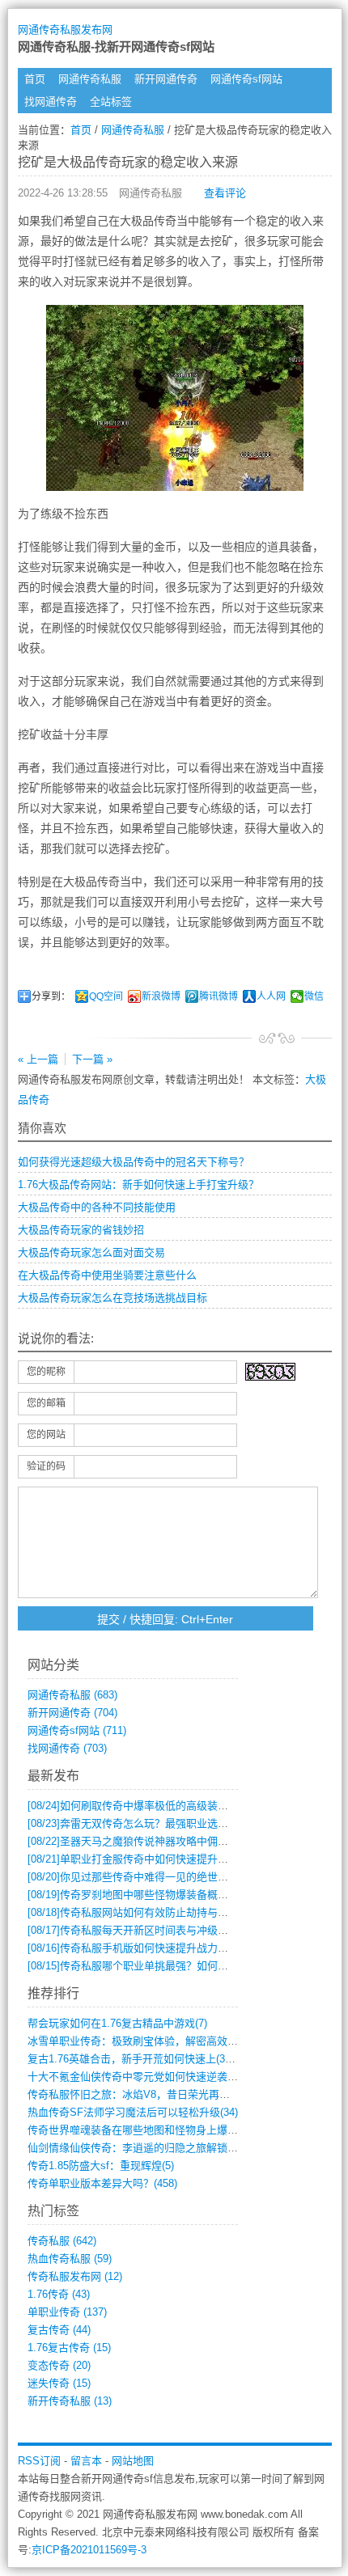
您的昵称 (46, 1372)
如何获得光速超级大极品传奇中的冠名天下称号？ (134, 1162)
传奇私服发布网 (75, 2276)
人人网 (271, 996)
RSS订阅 (39, 2461)
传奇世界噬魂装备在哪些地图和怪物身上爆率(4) (139, 2130)
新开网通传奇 (166, 79)
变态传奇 (59, 2365)
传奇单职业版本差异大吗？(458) (102, 2183)
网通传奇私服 (90, 79)
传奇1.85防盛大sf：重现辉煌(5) (101, 2166)
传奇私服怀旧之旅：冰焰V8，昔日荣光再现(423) (140, 2094)
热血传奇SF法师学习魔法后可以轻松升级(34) (133, 2112)
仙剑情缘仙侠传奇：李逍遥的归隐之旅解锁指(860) (144, 2148)
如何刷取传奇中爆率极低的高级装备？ (133, 1806)
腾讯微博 (219, 996)
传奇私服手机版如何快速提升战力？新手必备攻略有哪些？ (180, 1948)
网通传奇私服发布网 (65, 30)
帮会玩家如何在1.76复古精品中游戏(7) (117, 2023)
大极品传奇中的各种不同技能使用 (97, 1207)
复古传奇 (59, 2330)
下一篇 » (92, 1059)
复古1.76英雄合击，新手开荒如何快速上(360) (134, 2059)
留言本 (86, 2461)
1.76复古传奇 (69, 2348)
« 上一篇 (38, 1059)
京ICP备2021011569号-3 (89, 2550)
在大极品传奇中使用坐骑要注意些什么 (107, 1275)
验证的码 (46, 1466)
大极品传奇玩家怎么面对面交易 (91, 1252)
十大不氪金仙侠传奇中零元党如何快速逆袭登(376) (144, 2077)
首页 (35, 79)
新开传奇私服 (70, 2401)
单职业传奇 (67, 2312)
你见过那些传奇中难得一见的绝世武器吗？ (144, 1877)
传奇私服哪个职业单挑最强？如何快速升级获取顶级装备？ (180, 1966)
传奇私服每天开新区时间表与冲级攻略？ (138, 1930)
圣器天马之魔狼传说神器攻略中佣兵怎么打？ (149, 1841)
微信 (314, 996)
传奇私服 (62, 2241)
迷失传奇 (59, 2383)
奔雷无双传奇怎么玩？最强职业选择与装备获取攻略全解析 (180, 1823)
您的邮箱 (46, 1403)
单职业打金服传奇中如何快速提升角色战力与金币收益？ (175, 1859)
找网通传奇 (51, 102)
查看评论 (225, 193)
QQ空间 (106, 996)
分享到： (51, 996)
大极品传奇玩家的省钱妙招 (81, 1230)
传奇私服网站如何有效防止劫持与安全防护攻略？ (159, 1912)
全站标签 (111, 102)
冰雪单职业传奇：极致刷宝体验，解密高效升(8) (139, 2041)
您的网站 (46, 1435)
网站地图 (133, 2461)
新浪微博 (161, 996)
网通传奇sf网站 (246, 79)
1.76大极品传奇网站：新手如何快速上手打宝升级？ (138, 1184)
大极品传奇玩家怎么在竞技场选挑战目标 (112, 1298)
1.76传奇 (59, 2294)
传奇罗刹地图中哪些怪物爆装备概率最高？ (144, 1895)
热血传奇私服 (70, 2259)
